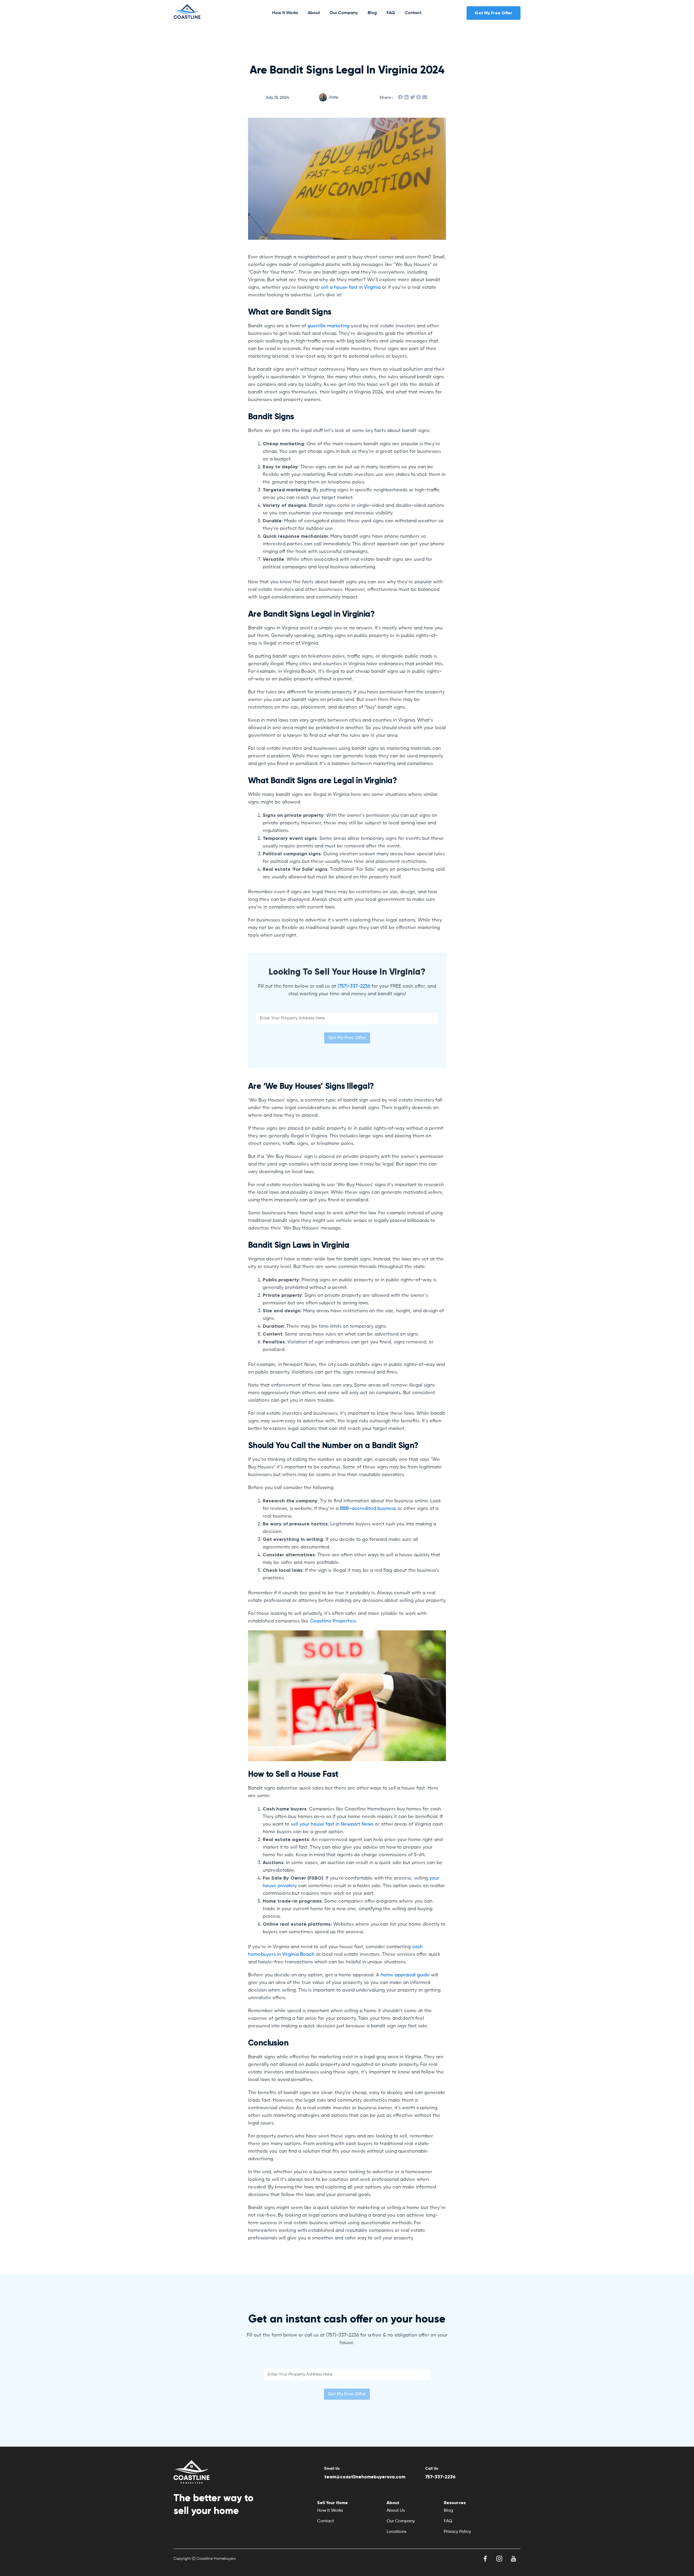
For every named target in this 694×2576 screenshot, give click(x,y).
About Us (396, 2511)
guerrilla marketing (328, 326)
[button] (400, 97)
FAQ (391, 13)
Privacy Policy (457, 2532)
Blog (372, 13)
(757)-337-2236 (354, 986)
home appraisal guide (405, 1975)
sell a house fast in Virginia (351, 287)
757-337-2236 (440, 2477)
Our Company (344, 13)
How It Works (285, 13)
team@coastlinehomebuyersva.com (365, 2477)
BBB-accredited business (368, 1509)
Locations (396, 2532)
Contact (413, 13)
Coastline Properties (333, 1621)
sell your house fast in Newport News (332, 1824)
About (314, 13)
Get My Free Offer (347, 1038)
